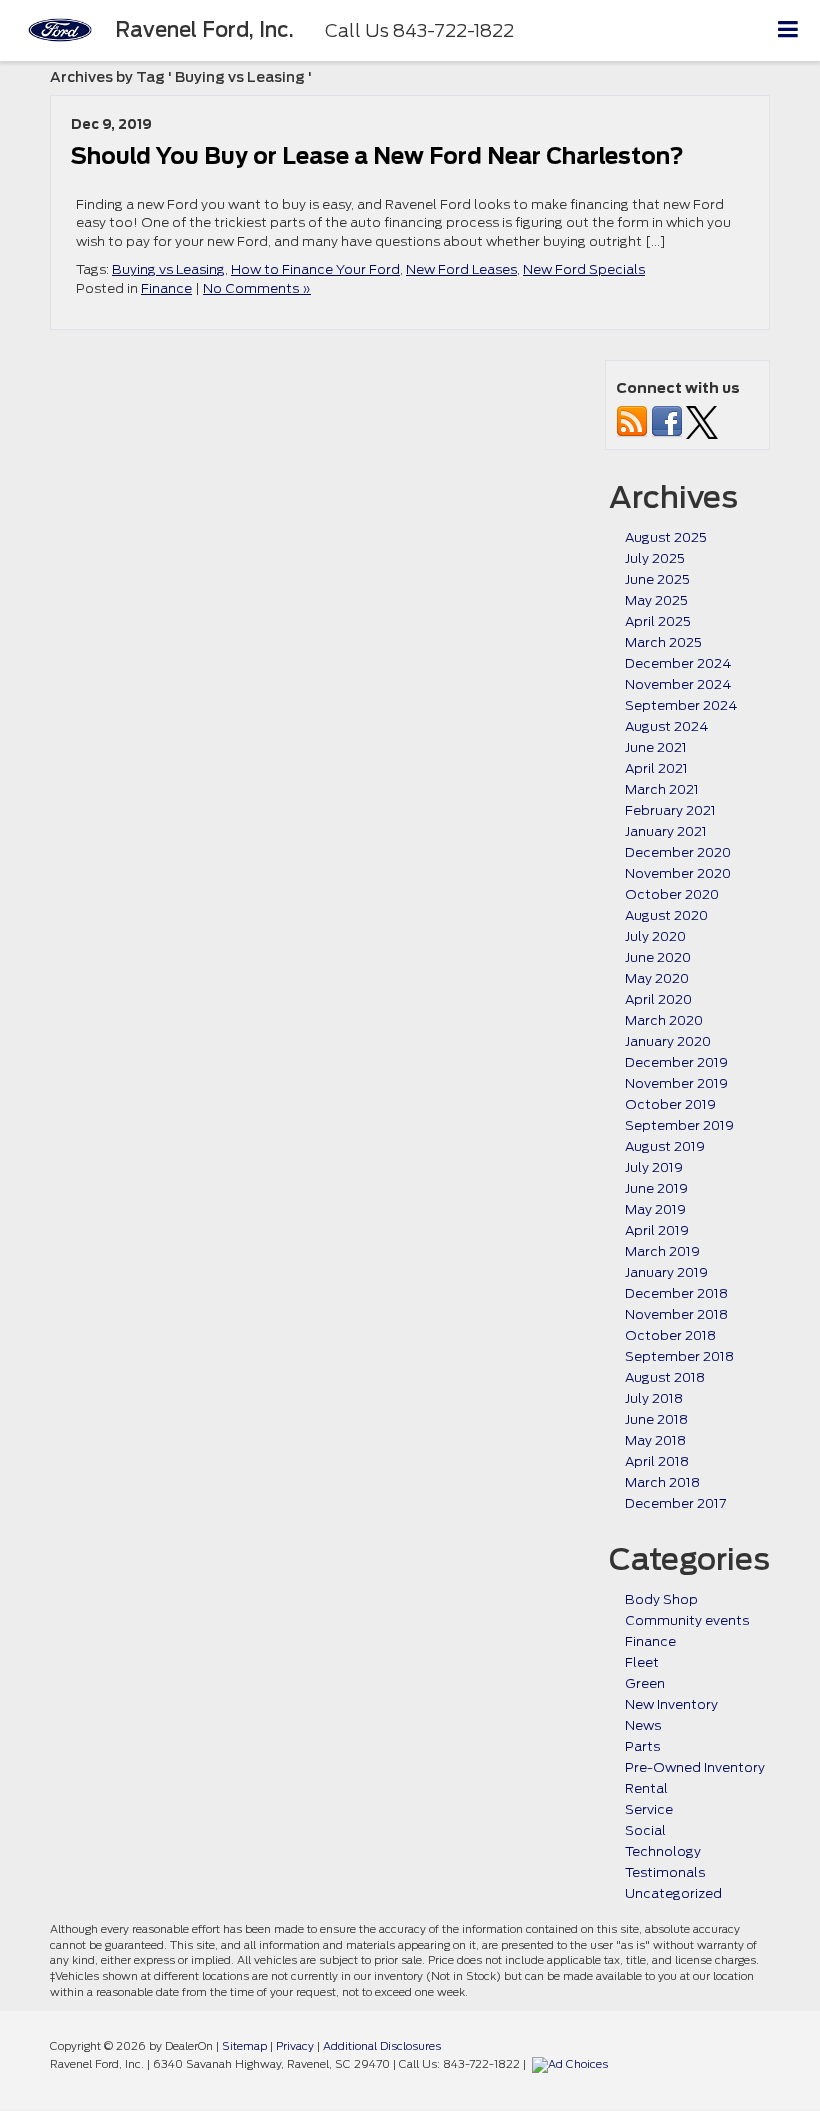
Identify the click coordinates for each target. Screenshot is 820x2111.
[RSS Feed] (632, 421)
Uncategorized (673, 1893)
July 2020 (655, 936)
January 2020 (668, 1041)
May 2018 (655, 1440)
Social (645, 1830)
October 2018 (670, 1335)
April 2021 (656, 768)
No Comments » (257, 288)
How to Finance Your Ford (315, 269)
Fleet (642, 1662)
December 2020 (678, 852)
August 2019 (665, 1146)
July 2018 (654, 1398)
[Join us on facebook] (667, 421)
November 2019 (676, 1083)
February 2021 (670, 810)
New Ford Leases (461, 269)
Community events (687, 1620)
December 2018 (676, 1293)
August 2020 (666, 915)
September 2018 (679, 1356)
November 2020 (678, 873)
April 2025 (658, 621)
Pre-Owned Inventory (695, 1767)
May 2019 (655, 1209)
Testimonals (665, 1872)
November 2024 (678, 684)
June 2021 (656, 747)
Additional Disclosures (382, 2046)
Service (649, 1809)
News (643, 1725)
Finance (166, 288)
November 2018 (676, 1314)
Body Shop (661, 1599)
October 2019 (670, 1104)
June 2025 (657, 579)
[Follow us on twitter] (702, 421)
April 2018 (657, 1461)
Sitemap (244, 2046)
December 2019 (676, 1062)
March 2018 (662, 1482)
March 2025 (663, 642)
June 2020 (658, 957)
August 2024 (666, 726)
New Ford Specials (584, 269)
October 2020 (672, 894)
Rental (646, 1788)
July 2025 (655, 558)
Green (645, 1683)
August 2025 (666, 537)
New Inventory (671, 1704)
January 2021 (666, 831)
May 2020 (657, 978)
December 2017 (675, 1503)
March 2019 (662, 1251)
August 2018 (665, 1377)
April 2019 (657, 1230)
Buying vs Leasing (168, 269)
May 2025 (656, 600)
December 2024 (678, 663)
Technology (663, 1851)
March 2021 (662, 789)
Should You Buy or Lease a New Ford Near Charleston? (377, 156)
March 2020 (664, 1020)
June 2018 (656, 1419)
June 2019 (656, 1188)
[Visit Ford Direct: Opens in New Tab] (572, 2064)
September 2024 (681, 705)
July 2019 (654, 1167)
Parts (642, 1746)
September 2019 (679, 1125)
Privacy (295, 2046)
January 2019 (666, 1272)
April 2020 (658, 999)
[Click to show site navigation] (788, 30)
